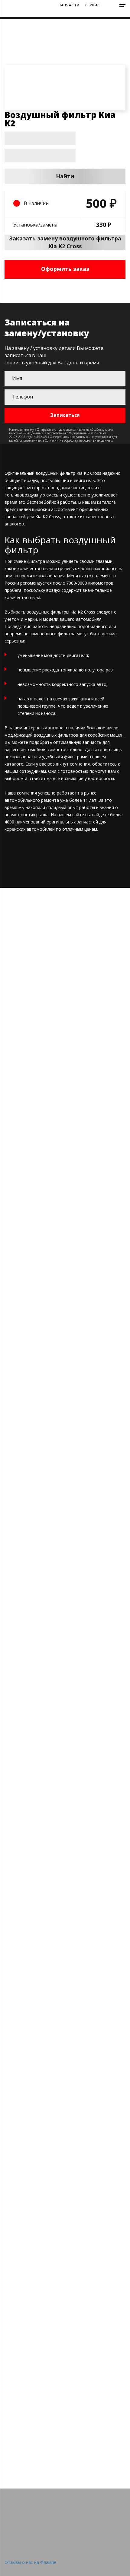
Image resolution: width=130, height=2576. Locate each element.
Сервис (93, 5)
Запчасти (69, 5)
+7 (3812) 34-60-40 (84, 14)
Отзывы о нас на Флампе (30, 2562)
